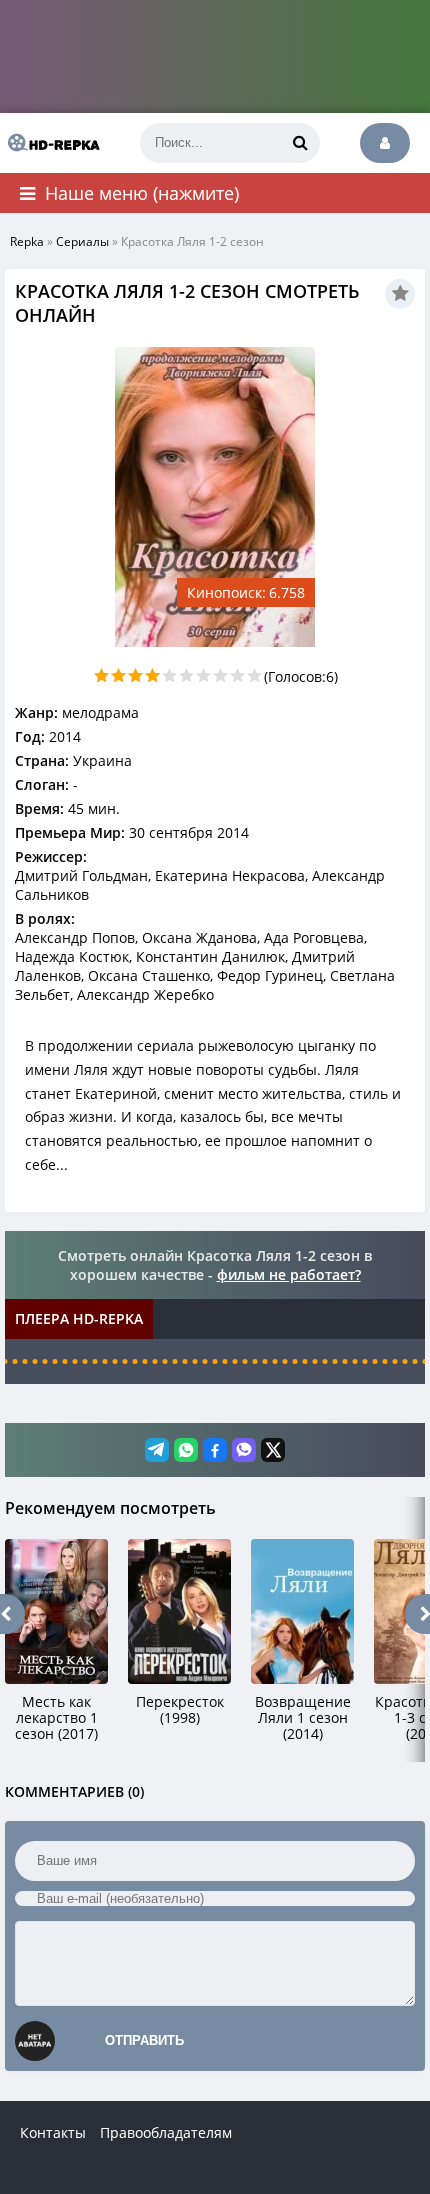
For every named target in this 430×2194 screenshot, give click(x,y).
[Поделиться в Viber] (244, 1450)
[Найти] (300, 143)
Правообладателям (166, 2132)
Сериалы (82, 241)
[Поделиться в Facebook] (215, 1450)
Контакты (53, 2132)
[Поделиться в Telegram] (157, 1450)
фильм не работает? (289, 1274)
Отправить (144, 2040)
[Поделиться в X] (273, 1450)
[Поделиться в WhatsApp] (186, 1450)
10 (254, 675)
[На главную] (50, 143)
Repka (27, 241)
